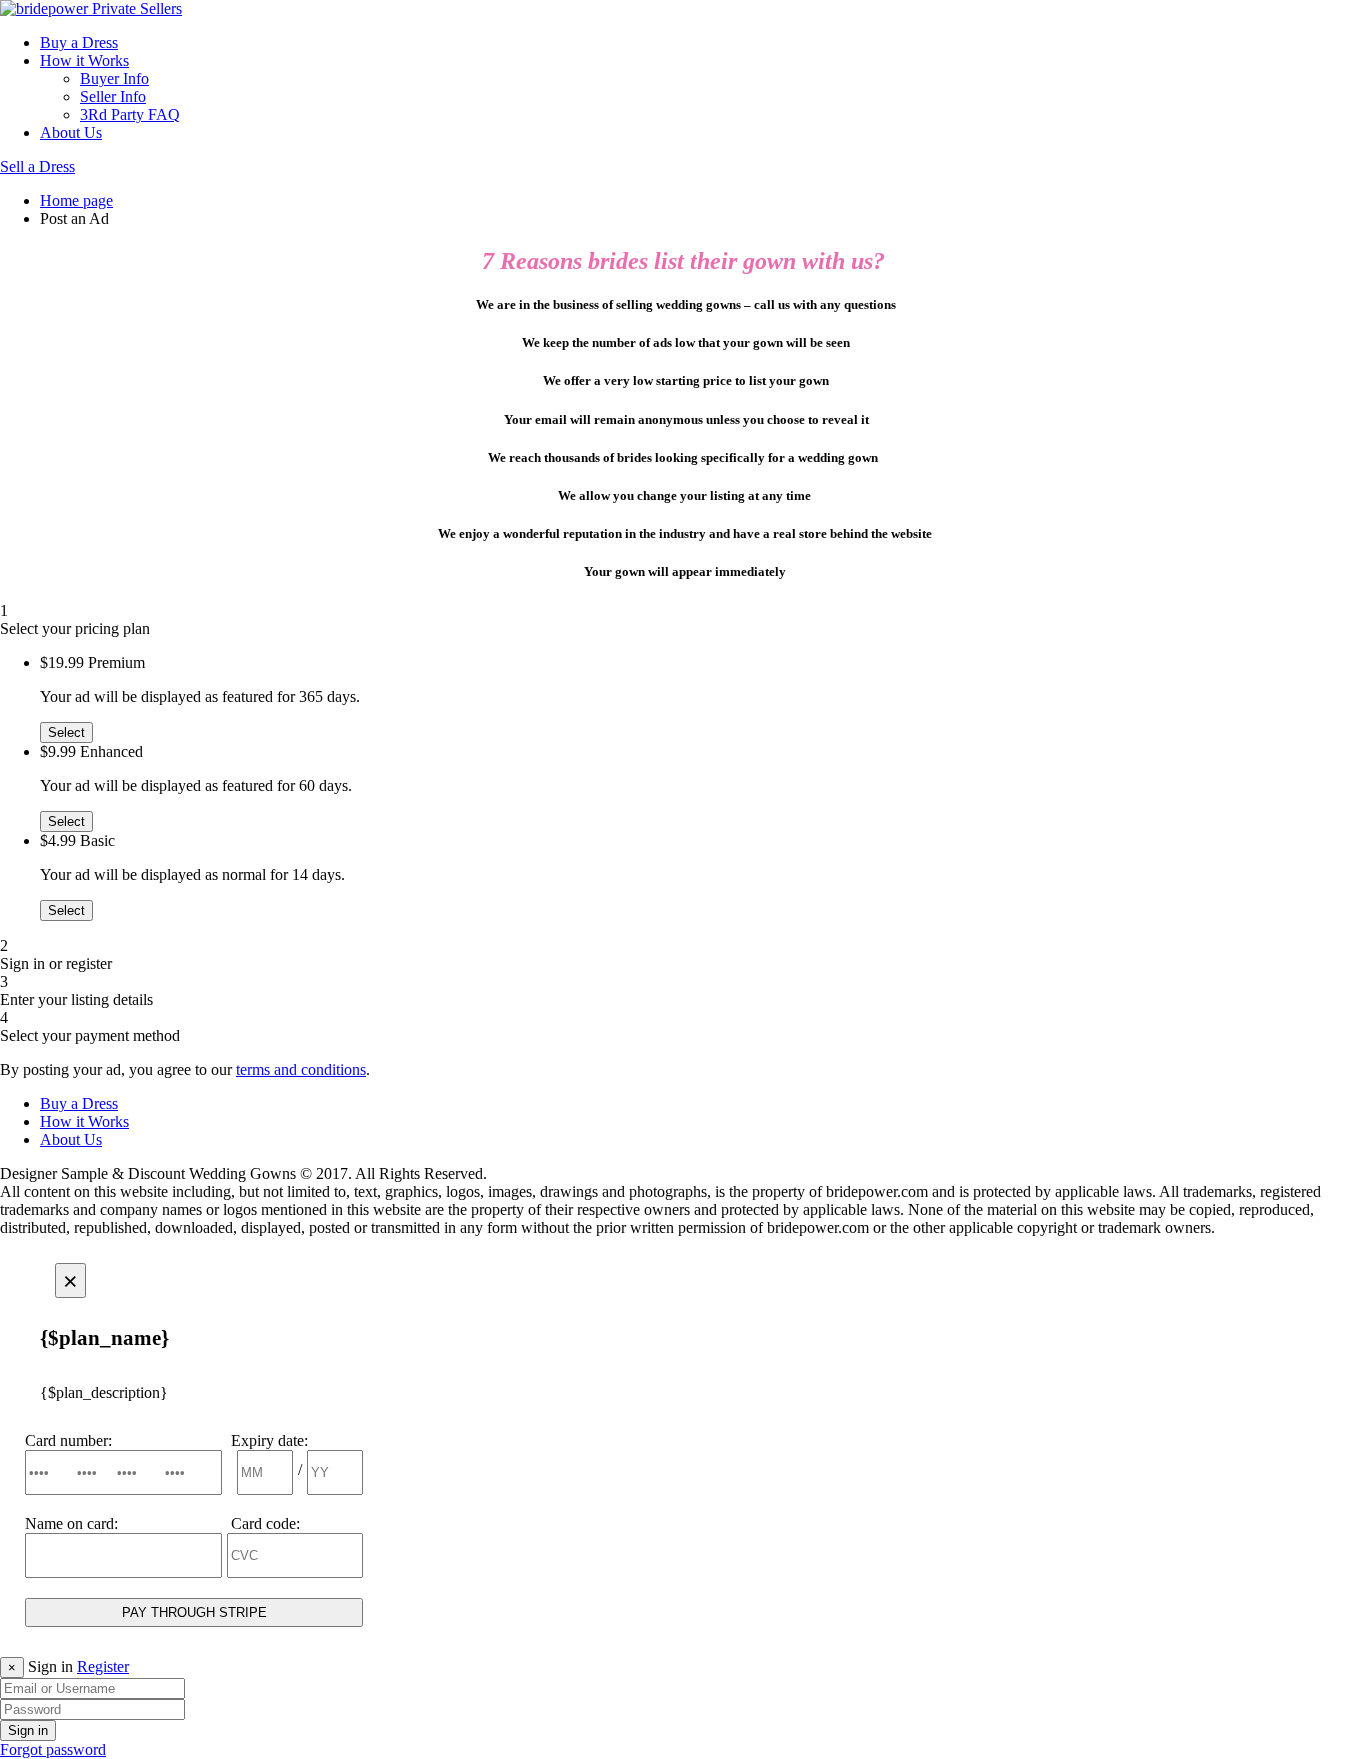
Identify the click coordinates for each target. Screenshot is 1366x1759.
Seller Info (113, 96)
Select (66, 732)
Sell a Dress (37, 166)
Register (103, 1666)
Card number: (68, 1440)
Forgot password (53, 1749)
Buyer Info (114, 78)
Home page (76, 200)
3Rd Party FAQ (130, 114)
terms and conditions (301, 1069)
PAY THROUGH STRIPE (194, 1612)
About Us (71, 132)
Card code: (265, 1523)
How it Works (84, 60)
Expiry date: (269, 1440)
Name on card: (71, 1523)
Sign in (28, 1730)
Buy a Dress (79, 42)
